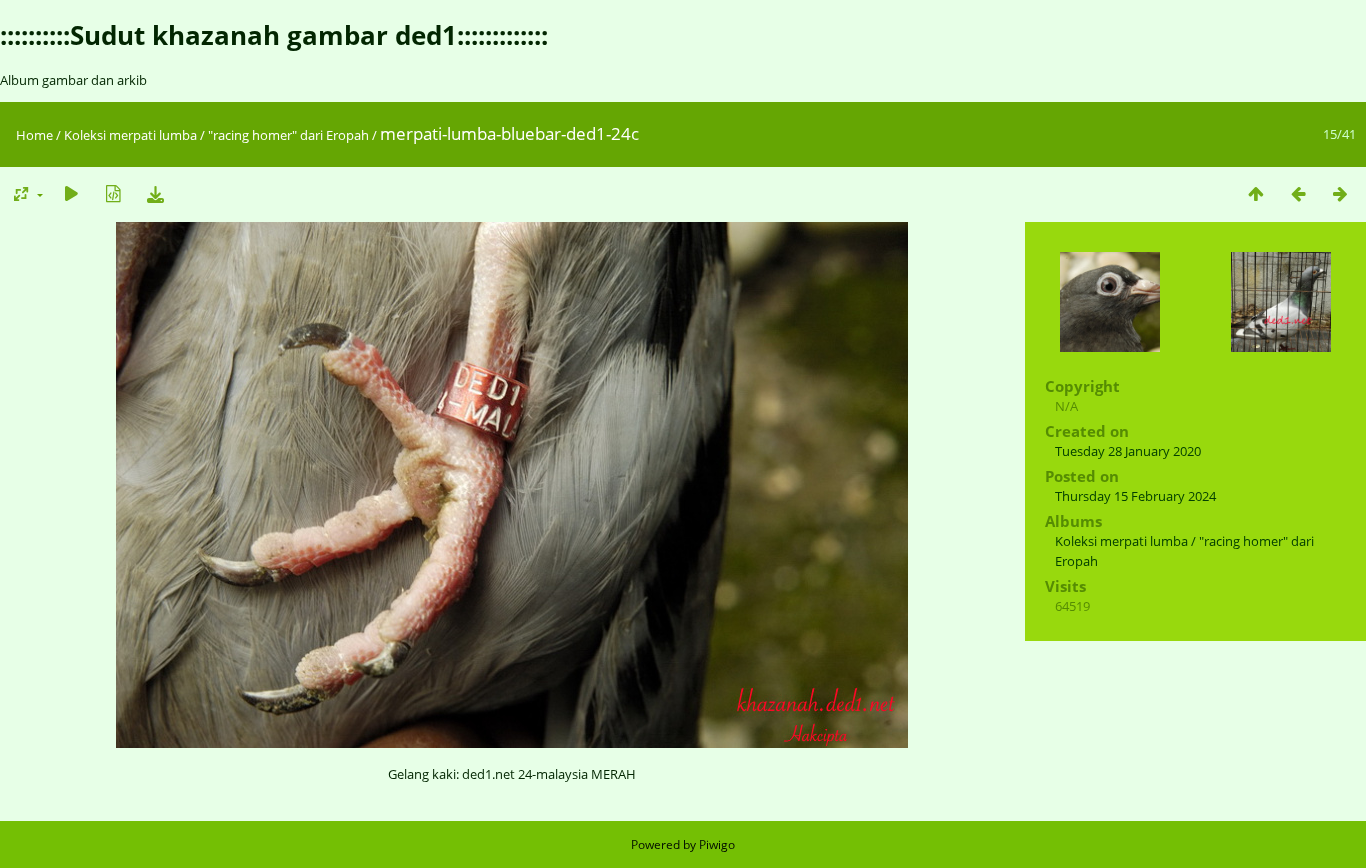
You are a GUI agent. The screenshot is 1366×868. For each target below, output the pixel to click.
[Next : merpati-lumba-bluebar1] (1340, 193)
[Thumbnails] (1256, 193)
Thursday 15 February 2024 (1135, 496)
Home (34, 135)
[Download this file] (155, 193)
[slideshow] (71, 193)
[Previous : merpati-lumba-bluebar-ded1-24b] (1298, 193)
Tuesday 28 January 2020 (1128, 451)
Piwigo (717, 844)
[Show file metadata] (113, 193)
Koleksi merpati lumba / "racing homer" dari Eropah (216, 135)
